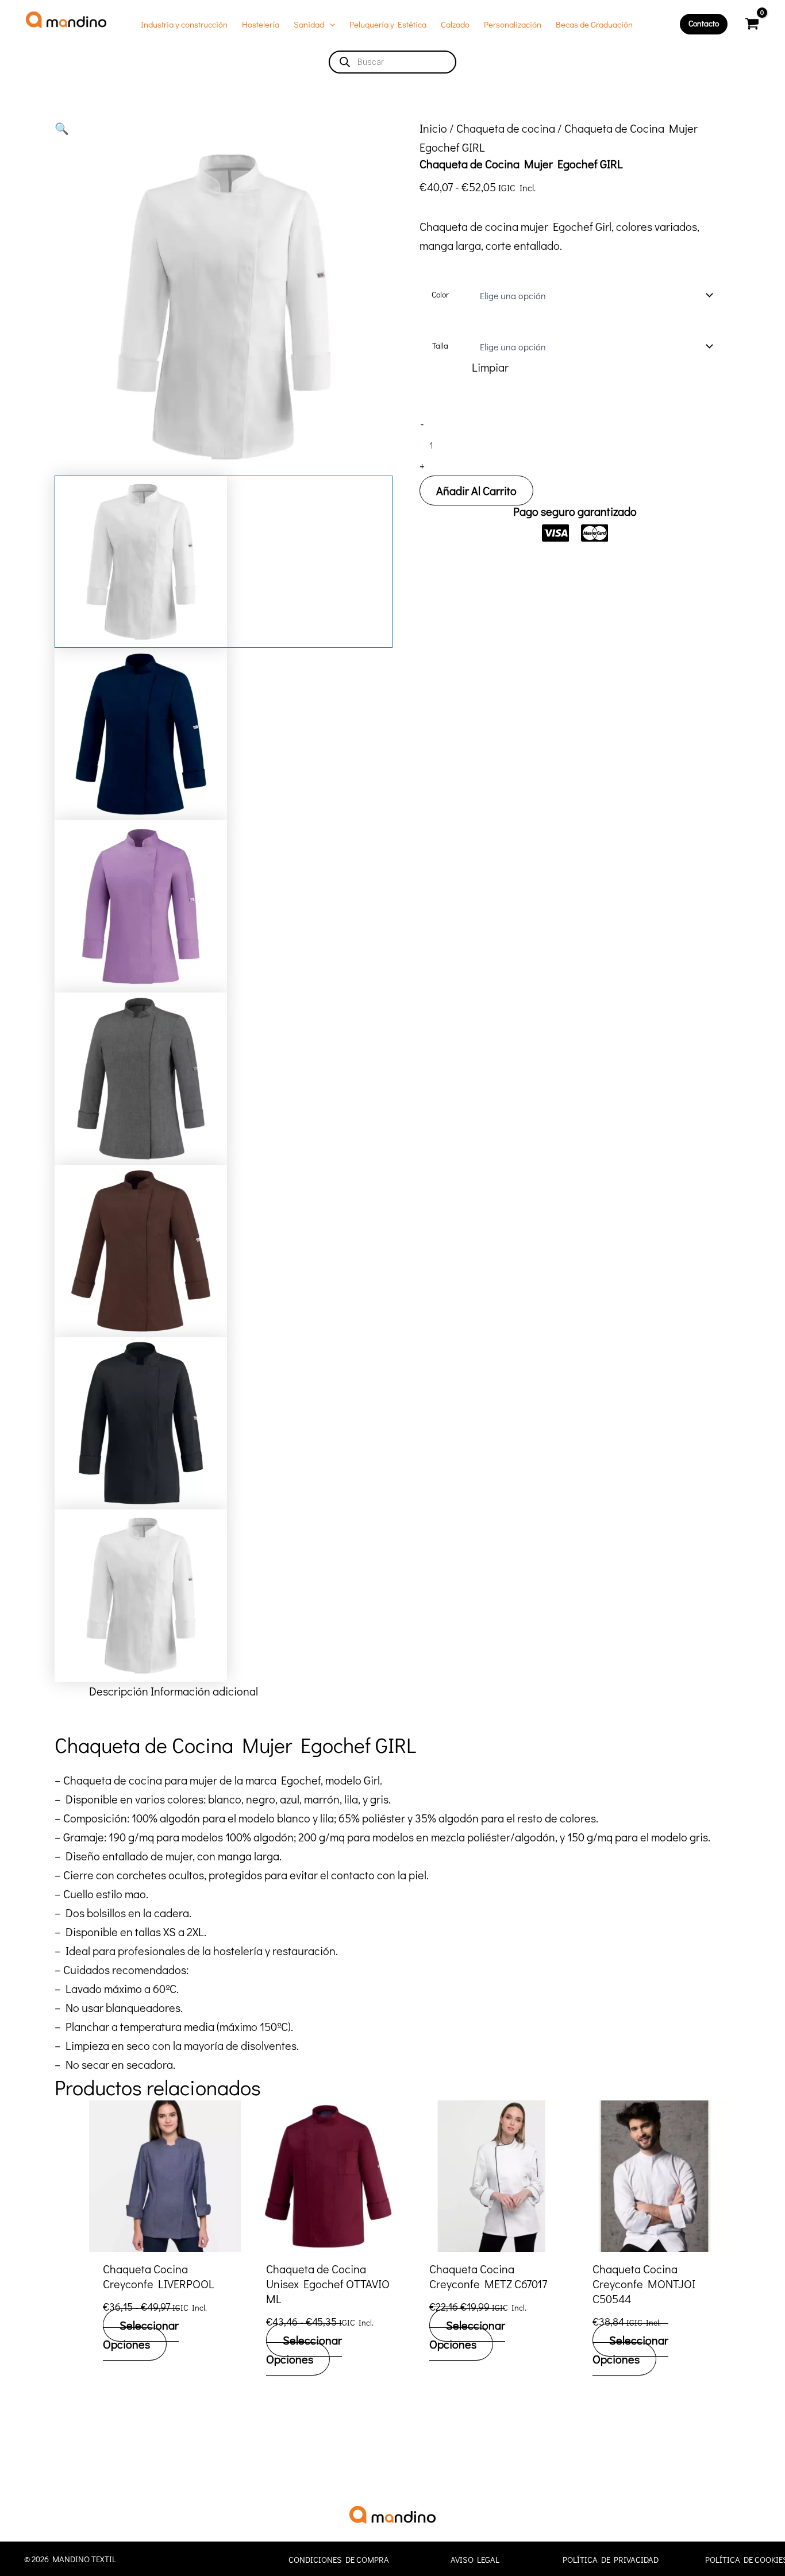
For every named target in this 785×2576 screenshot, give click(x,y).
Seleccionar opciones (141, 2334)
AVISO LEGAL (475, 2560)
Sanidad (309, 24)
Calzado (455, 24)
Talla (440, 345)
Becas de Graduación (594, 24)
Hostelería (261, 24)
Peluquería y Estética (388, 24)
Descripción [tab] (119, 1691)
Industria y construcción (184, 24)
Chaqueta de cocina (506, 128)
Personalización (513, 24)
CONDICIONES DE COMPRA (339, 2560)
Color (440, 294)
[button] (330, 24)
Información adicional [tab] (204, 1691)
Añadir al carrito (476, 491)
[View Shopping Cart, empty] (752, 24)
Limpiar (490, 367)
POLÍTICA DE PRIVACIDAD (611, 2560)
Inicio (433, 128)
